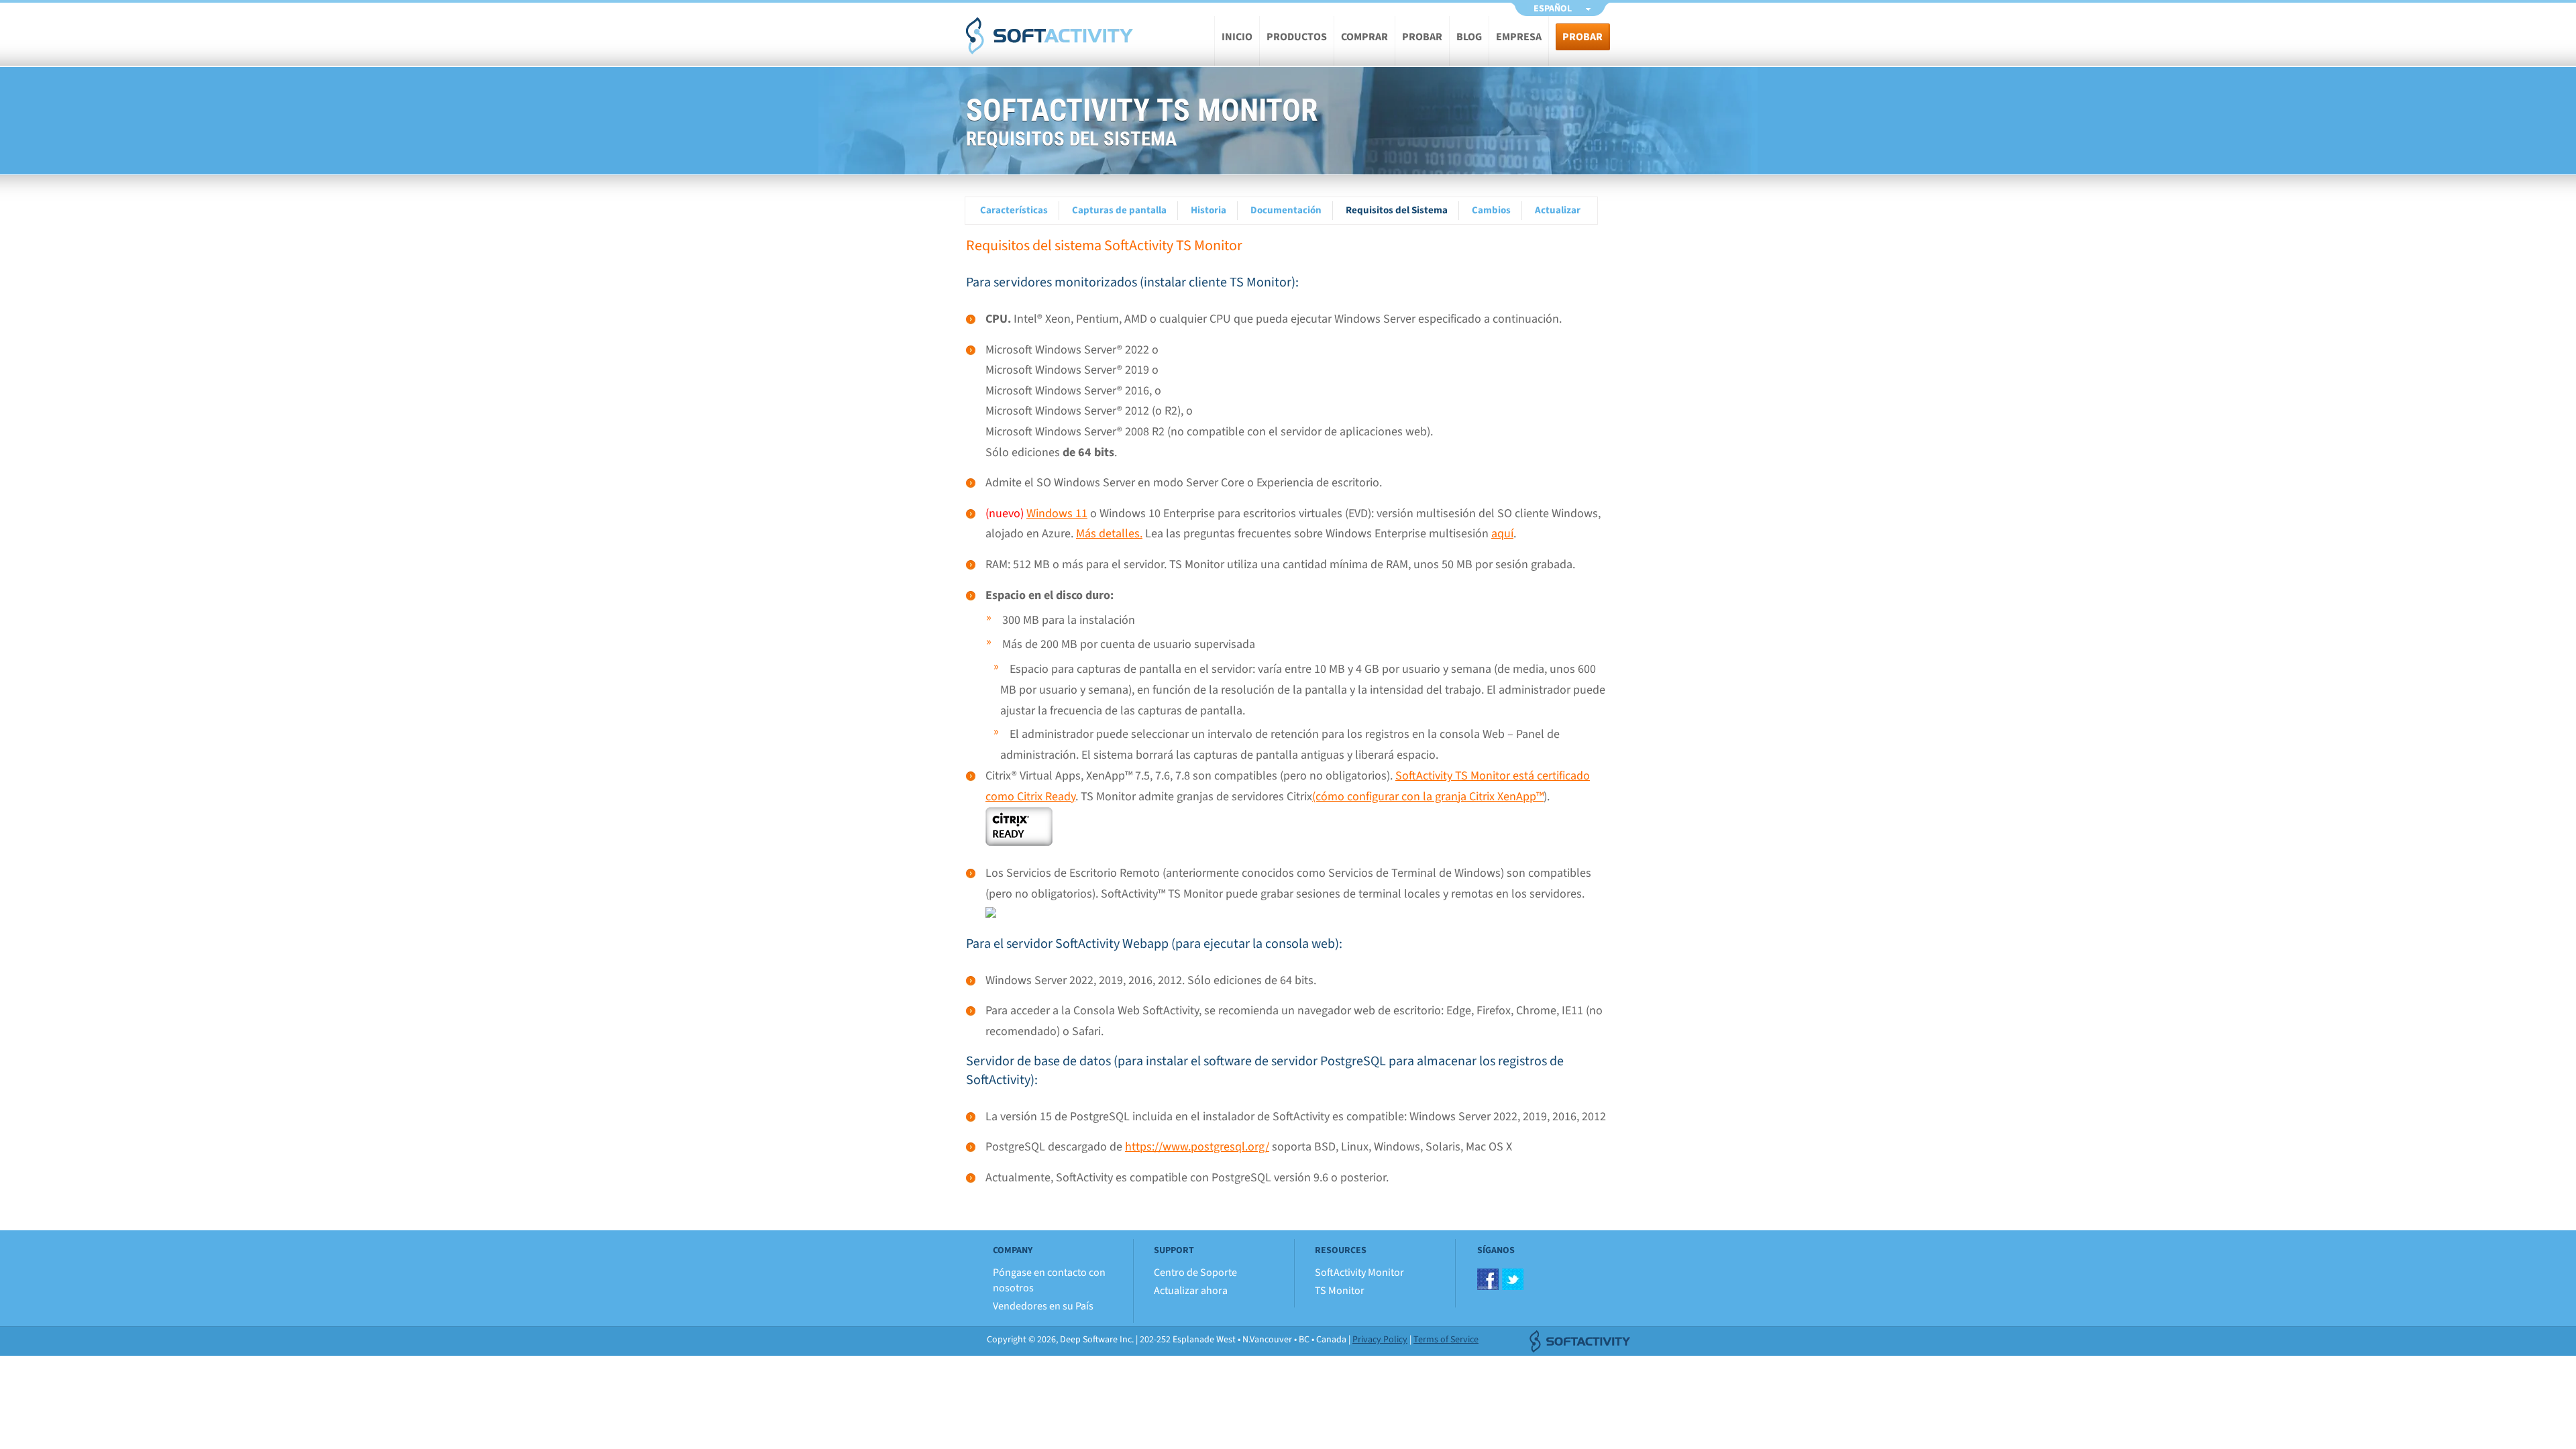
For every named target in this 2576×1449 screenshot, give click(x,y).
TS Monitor (1340, 1291)
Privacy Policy (1380, 1340)
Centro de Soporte (1195, 1273)
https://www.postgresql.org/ (1197, 1147)
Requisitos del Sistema (1397, 210)
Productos (1297, 37)
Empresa (1519, 37)
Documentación (1286, 210)
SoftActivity (1050, 36)
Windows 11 (1057, 514)
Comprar (1364, 37)
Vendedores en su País (1043, 1306)
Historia (1209, 210)
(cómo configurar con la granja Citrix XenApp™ (1428, 797)
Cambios (1491, 210)
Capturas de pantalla (1119, 210)
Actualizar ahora (1191, 1291)
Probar (1422, 37)
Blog (1469, 37)
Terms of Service (1446, 1340)
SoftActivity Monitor (1359, 1273)
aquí (1502, 534)
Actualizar (1558, 210)
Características (1014, 210)
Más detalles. (1109, 534)
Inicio (1237, 37)
